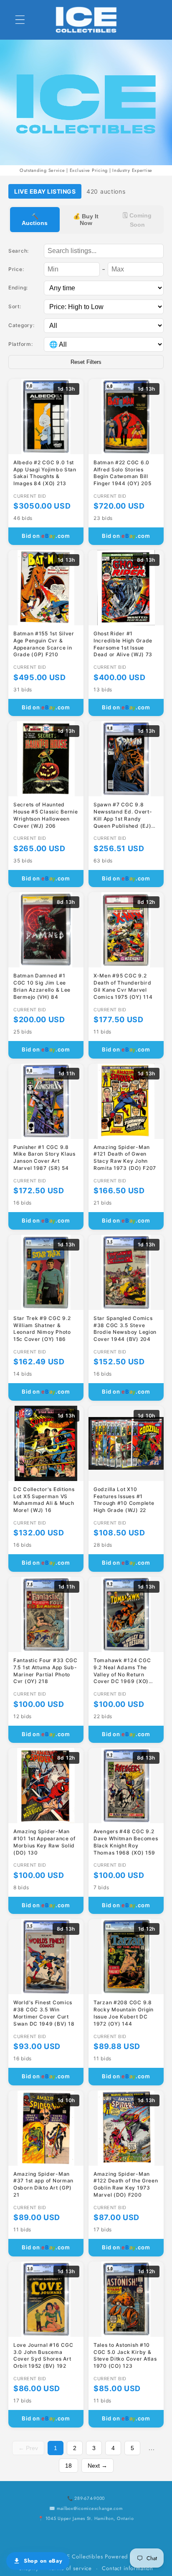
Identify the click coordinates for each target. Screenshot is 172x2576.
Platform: (20, 344)
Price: (16, 269)
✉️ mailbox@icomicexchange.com (86, 2508)
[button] (20, 20)
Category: (21, 325)
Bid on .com (46, 536)
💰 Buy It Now (86, 220)
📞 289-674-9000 (86, 2498)
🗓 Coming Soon (137, 220)
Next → (97, 2466)
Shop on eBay (43, 2561)
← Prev (28, 2448)
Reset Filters (86, 362)
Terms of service (70, 2568)
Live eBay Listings (45, 191)
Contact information (128, 2568)
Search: (19, 251)
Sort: (15, 306)
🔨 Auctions (35, 220)
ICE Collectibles (82, 2557)
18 (68, 2466)
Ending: (18, 288)
